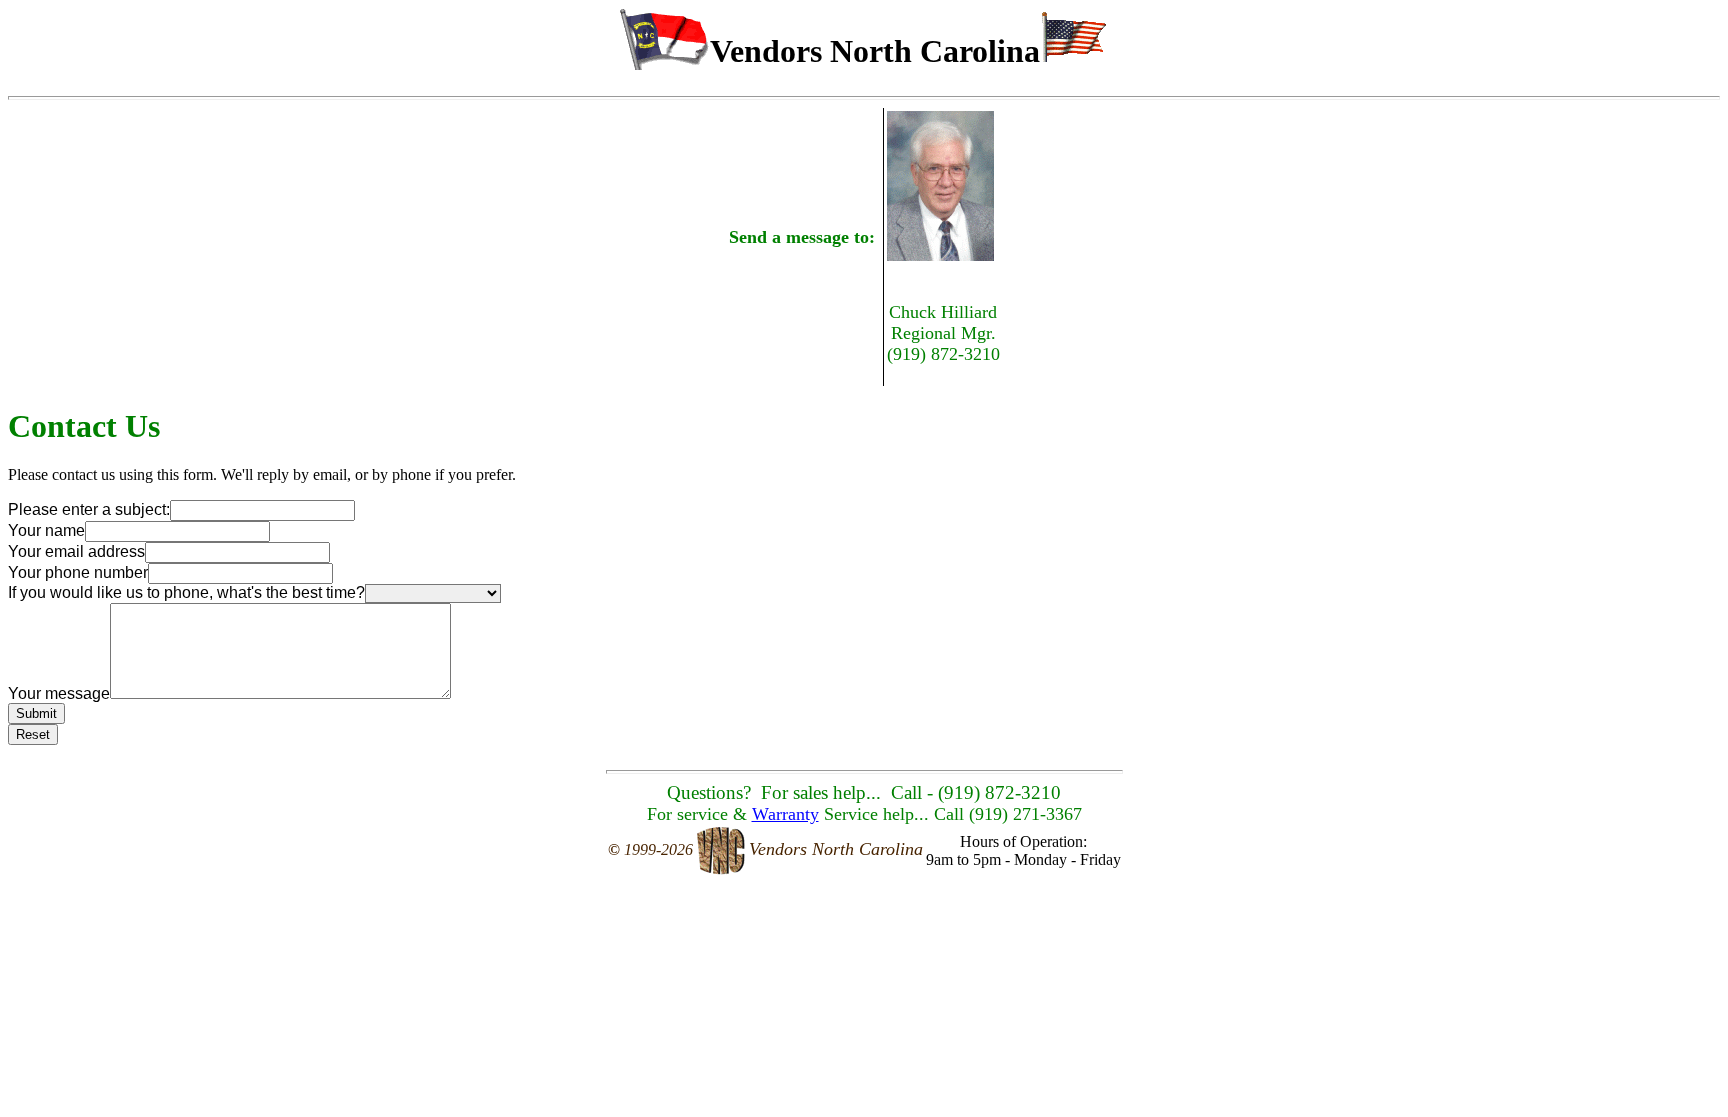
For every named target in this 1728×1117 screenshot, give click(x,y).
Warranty (785, 814)
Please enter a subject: (89, 509)
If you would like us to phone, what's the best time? (186, 592)
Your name (46, 530)
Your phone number (78, 572)
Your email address (76, 551)
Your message (59, 693)
